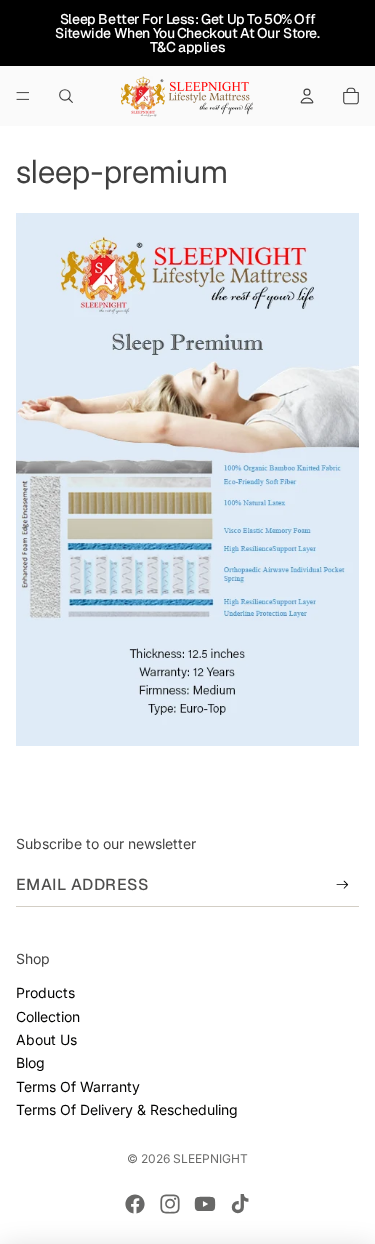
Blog (30, 1062)
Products (45, 992)
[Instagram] (170, 1204)
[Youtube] (205, 1204)
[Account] (307, 96)
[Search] (66, 96)
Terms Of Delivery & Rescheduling (127, 1109)
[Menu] (23, 96)
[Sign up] (342, 884)
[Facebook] (135, 1204)
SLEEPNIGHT (210, 1158)
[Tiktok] (240, 1204)
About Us (46, 1039)
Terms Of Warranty (78, 1086)
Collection (48, 1016)
